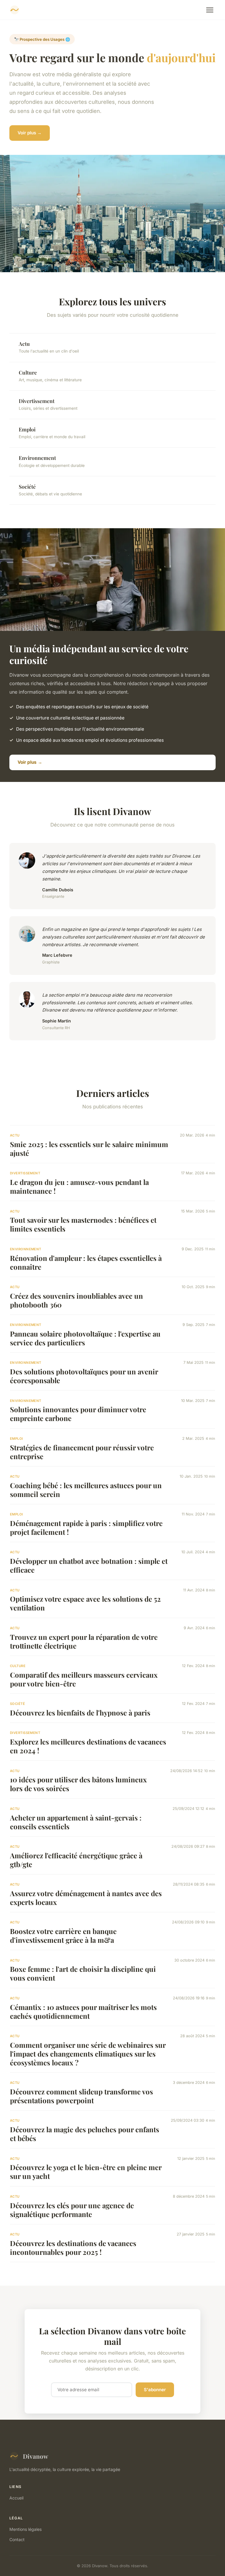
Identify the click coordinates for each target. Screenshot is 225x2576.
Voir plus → (30, 133)
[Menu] (210, 10)
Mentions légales (25, 2529)
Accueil (16, 2498)
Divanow (35, 2456)
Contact (17, 2539)
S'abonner (155, 2390)
